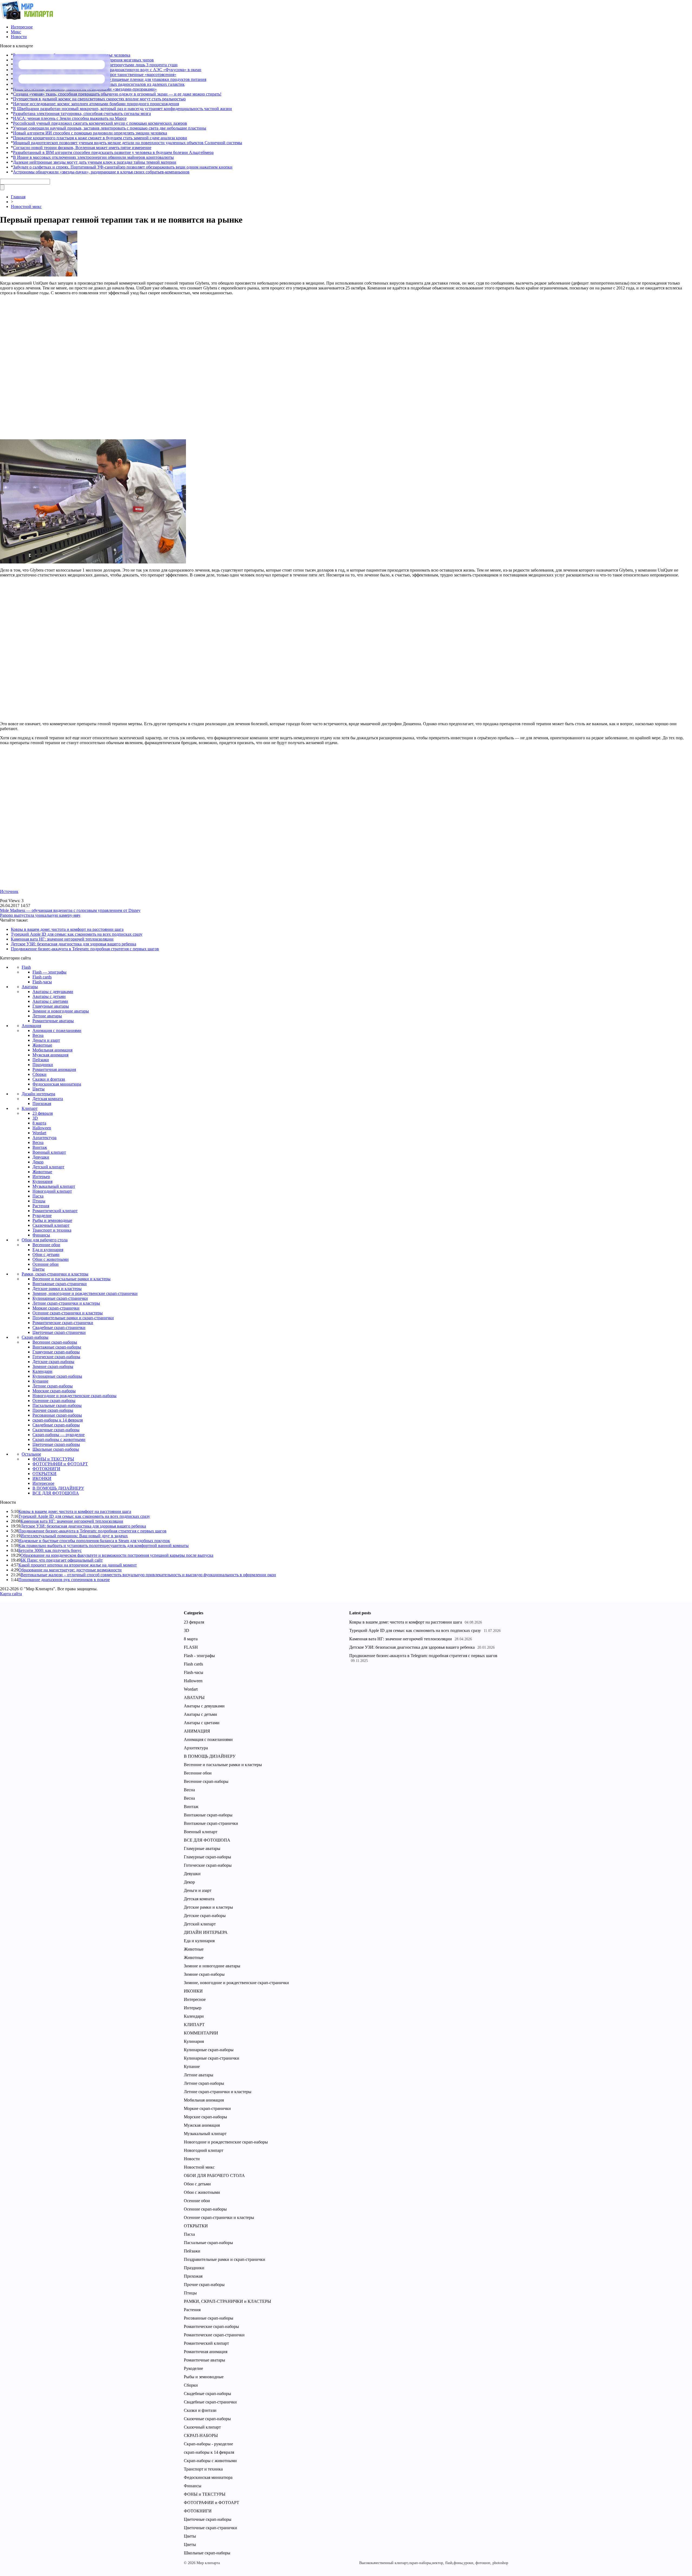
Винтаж (40, 1147)
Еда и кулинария (48, 1250)
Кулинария (42, 1181)
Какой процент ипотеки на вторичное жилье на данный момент (78, 1565)
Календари (42, 1371)
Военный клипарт (49, 1152)
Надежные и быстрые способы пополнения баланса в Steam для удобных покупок (94, 1541)
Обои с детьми (46, 1254)
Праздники (43, 1065)
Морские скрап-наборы (54, 1391)
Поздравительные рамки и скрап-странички (73, 1318)
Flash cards (42, 977)
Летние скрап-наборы (53, 1386)
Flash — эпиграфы (49, 972)
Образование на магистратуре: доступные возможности (70, 1570)
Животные (42, 1045)
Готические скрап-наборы (56, 1357)
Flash (26, 967)
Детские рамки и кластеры (57, 1289)
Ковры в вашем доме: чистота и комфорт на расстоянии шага (67, 929)
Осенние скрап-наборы (54, 1401)
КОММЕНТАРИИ (201, 2033)
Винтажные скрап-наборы (57, 1347)
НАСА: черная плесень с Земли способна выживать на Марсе (70, 118)
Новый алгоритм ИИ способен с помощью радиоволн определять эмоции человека (90, 133)
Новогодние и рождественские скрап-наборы (74, 1396)
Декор (38, 1162)
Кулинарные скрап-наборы (57, 1376)
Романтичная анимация (54, 1069)
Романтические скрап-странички (63, 1323)
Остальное (31, 1454)
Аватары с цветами (50, 1001)
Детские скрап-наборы (53, 1362)
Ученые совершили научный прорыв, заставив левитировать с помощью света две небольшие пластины (110, 128)
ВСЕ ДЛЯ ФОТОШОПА (56, 1493)
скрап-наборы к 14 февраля (58, 1420)
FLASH (191, 1647)
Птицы (39, 1201)
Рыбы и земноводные (52, 1220)
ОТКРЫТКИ (44, 1474)
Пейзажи (41, 1060)
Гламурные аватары (51, 1006)
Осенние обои (46, 1264)
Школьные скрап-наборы (56, 1449)
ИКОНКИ (42, 1478)
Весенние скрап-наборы (55, 1342)
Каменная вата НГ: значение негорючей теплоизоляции (62, 939)
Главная (18, 197)
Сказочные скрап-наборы (56, 1430)
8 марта (39, 1123)
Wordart (39, 1133)
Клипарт (30, 1108)
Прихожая (42, 1104)
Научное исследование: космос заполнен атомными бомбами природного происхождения (96, 104)
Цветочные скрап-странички (59, 1332)
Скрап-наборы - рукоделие (208, 2444)
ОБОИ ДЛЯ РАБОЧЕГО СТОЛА (214, 2176)
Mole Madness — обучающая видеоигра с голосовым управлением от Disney (70, 910)
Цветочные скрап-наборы (56, 1444)
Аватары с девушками (53, 992)
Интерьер (41, 1177)
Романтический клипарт (55, 1211)
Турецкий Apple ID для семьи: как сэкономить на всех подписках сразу (77, 934)
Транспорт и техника (52, 1230)
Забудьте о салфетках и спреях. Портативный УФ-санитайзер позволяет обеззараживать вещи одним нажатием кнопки (123, 167)
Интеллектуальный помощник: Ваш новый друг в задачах (74, 1536)
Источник (9, 891)
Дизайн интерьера (38, 1094)
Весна (38, 1035)
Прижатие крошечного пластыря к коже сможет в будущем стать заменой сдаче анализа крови (100, 138)
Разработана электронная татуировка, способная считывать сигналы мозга (82, 113)
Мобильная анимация (52, 1050)
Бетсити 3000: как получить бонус (50, 1550)
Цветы (39, 1089)
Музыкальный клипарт (54, 1186)
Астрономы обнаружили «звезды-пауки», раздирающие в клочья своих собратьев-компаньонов (101, 172)
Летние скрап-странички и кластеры (66, 1303)
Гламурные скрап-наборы (56, 1352)
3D (35, 1118)
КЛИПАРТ (194, 2025)
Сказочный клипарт (51, 1225)
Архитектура (44, 1138)
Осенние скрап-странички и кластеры (68, 1313)
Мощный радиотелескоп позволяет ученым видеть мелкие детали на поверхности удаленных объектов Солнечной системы (128, 143)
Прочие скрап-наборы (53, 1410)
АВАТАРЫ (194, 1698)
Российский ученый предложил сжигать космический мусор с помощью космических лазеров (100, 123)
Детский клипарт (48, 1167)
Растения (41, 1206)
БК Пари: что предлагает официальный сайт (62, 1560)
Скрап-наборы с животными (59, 1439)
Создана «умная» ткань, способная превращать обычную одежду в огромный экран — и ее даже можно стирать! (117, 94)
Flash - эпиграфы (199, 1656)
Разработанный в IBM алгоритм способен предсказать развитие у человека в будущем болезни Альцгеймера (113, 152)
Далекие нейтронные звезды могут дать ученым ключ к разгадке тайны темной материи (95, 162)
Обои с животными (51, 1259)
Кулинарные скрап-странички (60, 1298)
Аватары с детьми (49, 996)
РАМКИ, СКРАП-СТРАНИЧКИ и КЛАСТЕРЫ (227, 2301)
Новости (19, 37)
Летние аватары (47, 1016)
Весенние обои (46, 1245)
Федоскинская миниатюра (57, 1084)
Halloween (42, 1128)
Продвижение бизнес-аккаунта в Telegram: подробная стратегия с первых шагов (85, 949)
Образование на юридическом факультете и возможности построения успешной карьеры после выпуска (117, 1555)
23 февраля (43, 1113)
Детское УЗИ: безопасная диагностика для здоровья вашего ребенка (74, 944)
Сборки (39, 1074)
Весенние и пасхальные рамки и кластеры (71, 1279)
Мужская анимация (50, 1055)
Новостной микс (26, 207)
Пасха (38, 1196)
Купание (40, 1381)
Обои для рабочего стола (45, 1240)
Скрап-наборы (35, 1337)
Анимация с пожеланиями (57, 1030)
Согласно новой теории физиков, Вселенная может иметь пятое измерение (82, 148)
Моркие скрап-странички (56, 1308)
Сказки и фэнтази (49, 1079)
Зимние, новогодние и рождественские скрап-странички (85, 1293)
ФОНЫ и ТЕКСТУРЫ (53, 1459)
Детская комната (48, 1099)
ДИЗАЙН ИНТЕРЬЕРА (206, 1932)
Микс (16, 32)
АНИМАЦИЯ (197, 1731)
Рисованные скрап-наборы (57, 1415)
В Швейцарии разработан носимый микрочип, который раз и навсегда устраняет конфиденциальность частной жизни (122, 109)
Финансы (41, 1235)
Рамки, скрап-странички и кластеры (55, 1274)
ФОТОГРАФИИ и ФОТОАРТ (60, 1464)
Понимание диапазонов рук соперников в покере (64, 1580)
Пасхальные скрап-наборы (57, 1405)
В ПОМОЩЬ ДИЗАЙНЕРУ (58, 1488)
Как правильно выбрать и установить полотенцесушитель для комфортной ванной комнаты (104, 1546)
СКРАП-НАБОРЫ (201, 2435)
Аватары (30, 987)
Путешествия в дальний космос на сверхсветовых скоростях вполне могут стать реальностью (99, 99)
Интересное (22, 27)
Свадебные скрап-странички (59, 1327)
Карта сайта (11, 1594)
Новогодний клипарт (52, 1191)
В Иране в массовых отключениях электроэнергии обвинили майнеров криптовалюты (93, 157)
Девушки (41, 1157)
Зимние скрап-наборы (53, 1366)
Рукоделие (42, 1216)
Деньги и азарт (46, 1040)
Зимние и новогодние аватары (61, 1011)
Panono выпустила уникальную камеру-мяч (40, 915)
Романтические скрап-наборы (211, 2326)
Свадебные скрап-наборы (56, 1425)
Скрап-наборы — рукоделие (59, 1435)
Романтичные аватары (53, 1021)
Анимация (31, 1026)
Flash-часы (42, 982)
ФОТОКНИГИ (46, 1469)
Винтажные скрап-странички (60, 1284)
